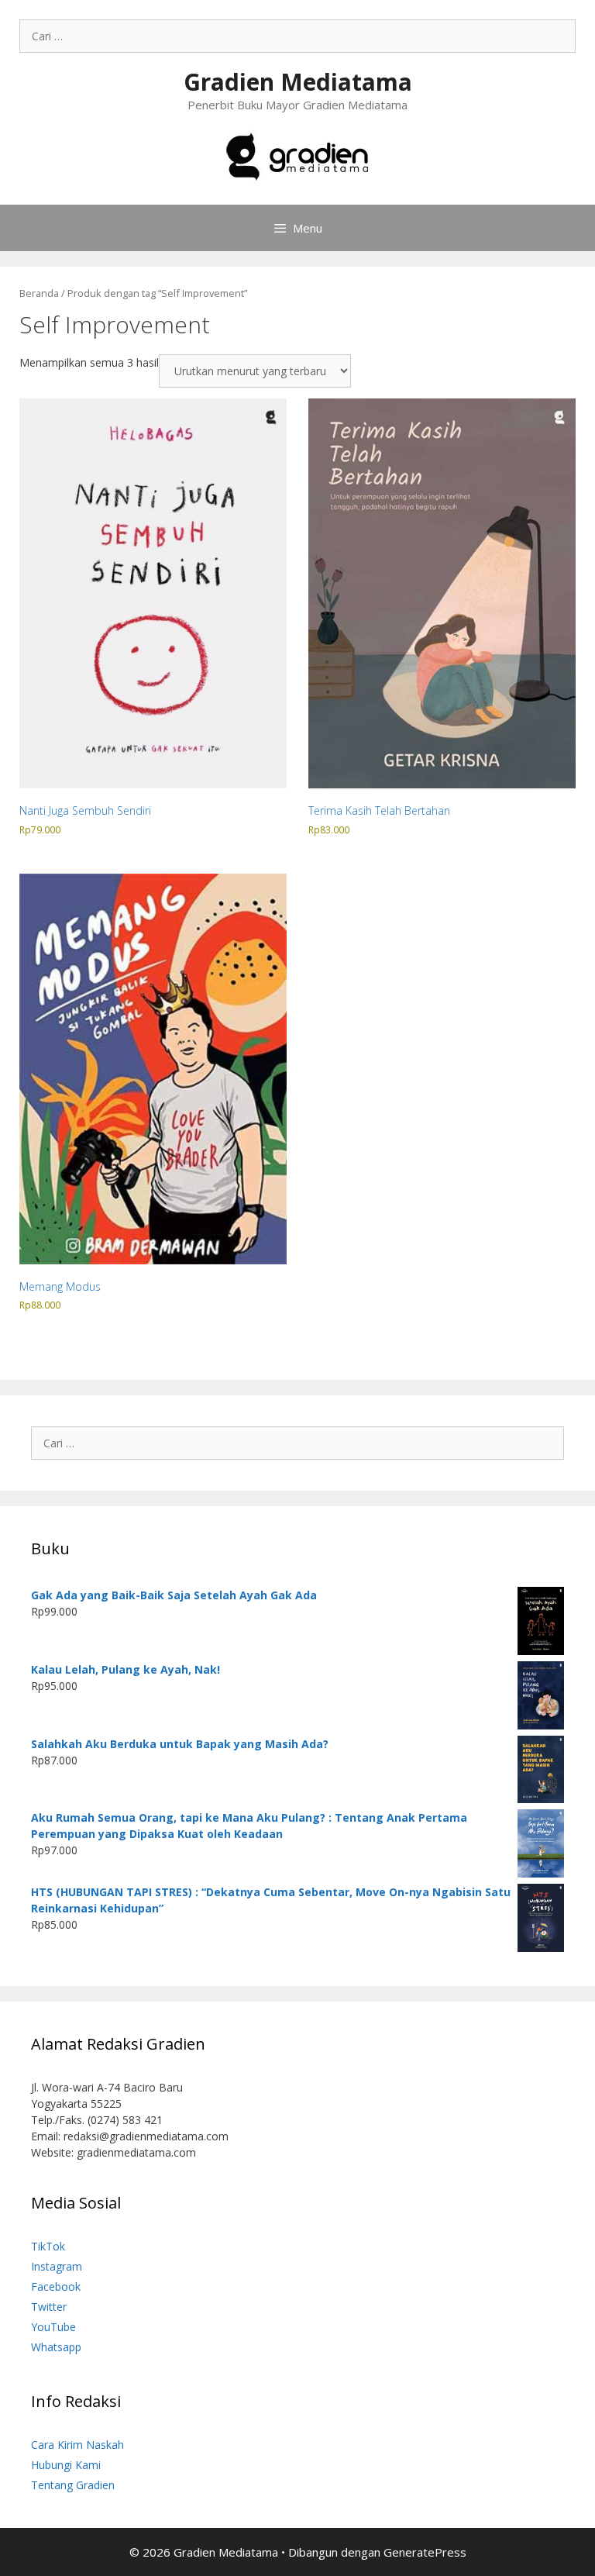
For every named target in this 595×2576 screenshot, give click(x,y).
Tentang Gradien (73, 2485)
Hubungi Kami (66, 2465)
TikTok (48, 2246)
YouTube (53, 2327)
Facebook (56, 2286)
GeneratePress (425, 2552)
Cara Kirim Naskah (77, 2445)
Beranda (39, 293)
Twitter (49, 2307)
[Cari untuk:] (297, 36)
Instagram (57, 2266)
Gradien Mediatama (298, 82)
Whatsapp (56, 2347)
